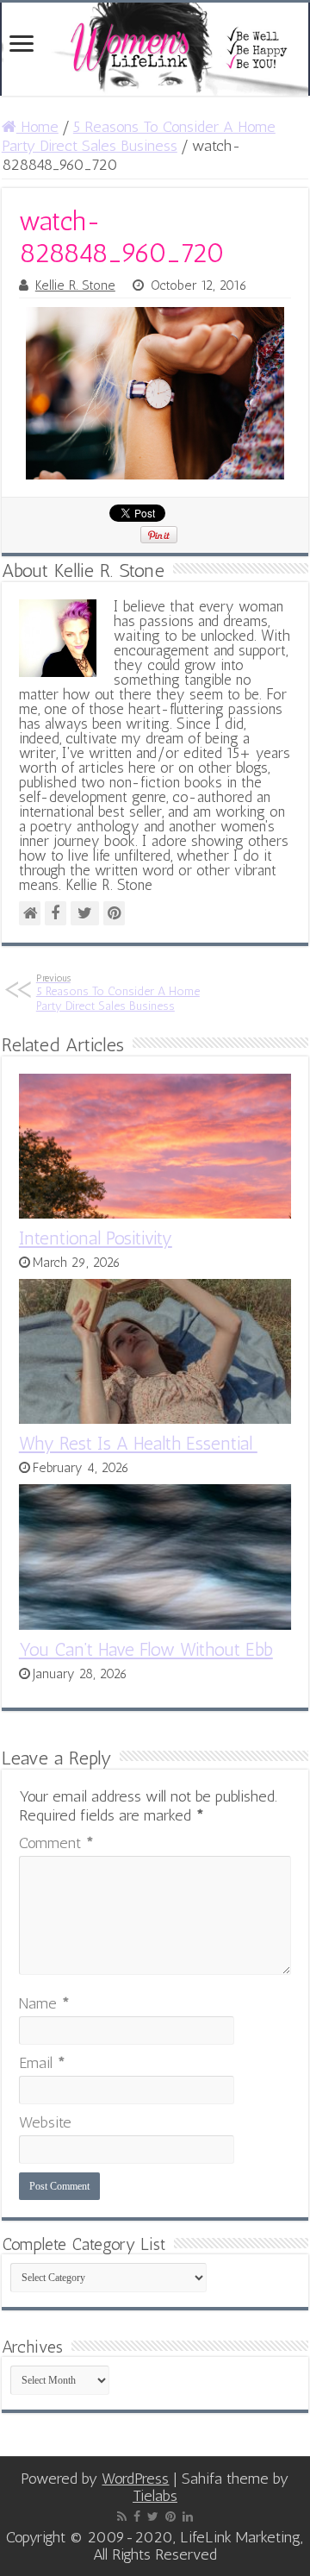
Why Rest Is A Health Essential (138, 1443)
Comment (56, 1843)
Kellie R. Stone (75, 285)
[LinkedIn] (188, 2516)
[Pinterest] (170, 2516)
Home (37, 127)
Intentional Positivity (96, 1238)
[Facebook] (137, 2516)
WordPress (135, 2479)
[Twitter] (153, 2516)
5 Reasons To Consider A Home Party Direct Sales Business (139, 136)
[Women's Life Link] (155, 49)
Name (44, 2003)
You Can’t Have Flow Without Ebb (146, 1649)
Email (42, 2063)
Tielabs (155, 2496)
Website (45, 2122)
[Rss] (122, 2516)
